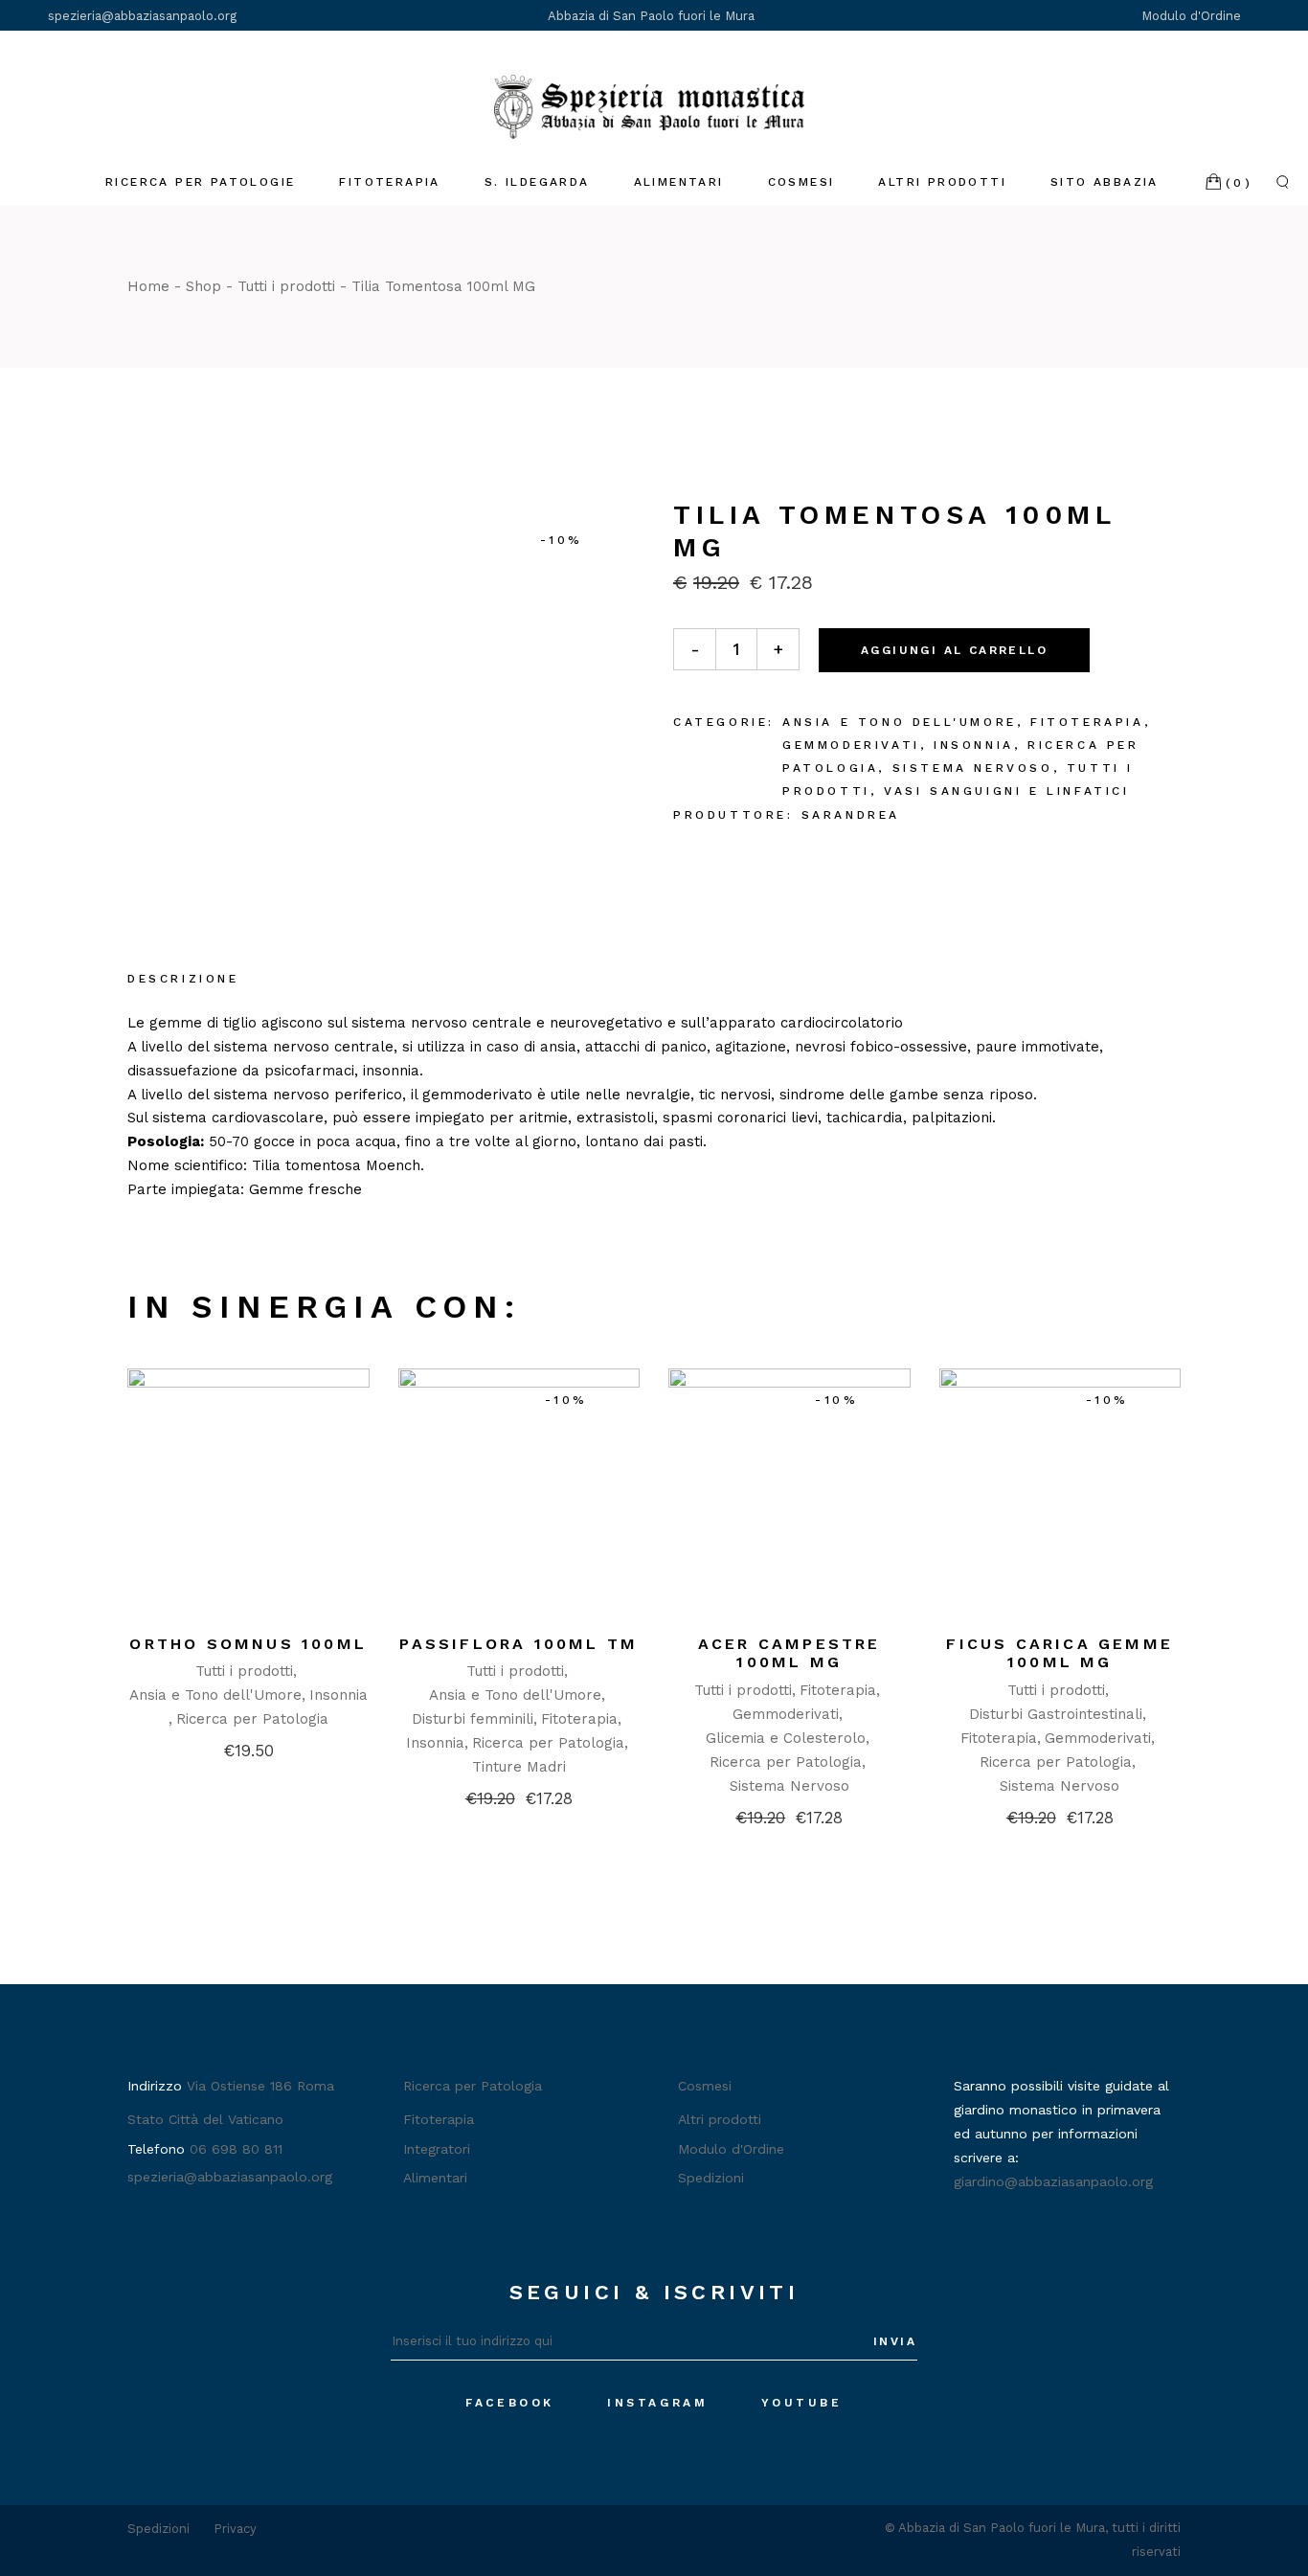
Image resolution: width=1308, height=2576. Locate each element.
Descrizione (183, 979)
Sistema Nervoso (973, 768)
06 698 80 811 (236, 2149)
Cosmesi (705, 2086)
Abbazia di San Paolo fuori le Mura (651, 16)
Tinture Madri (519, 1767)
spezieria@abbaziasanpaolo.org (142, 16)
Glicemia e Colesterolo (786, 1738)
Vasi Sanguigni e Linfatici (1007, 791)
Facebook (510, 2403)
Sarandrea (851, 815)
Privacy (235, 2529)
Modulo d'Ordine (1193, 16)
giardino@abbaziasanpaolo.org (1053, 2181)
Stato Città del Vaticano (205, 2119)
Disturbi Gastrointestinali (1056, 1714)
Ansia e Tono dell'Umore (900, 722)
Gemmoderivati (851, 745)
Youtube (802, 2403)
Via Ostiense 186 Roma (260, 2086)
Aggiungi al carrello (954, 650)
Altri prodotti (720, 2119)
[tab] (183, 981)
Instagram (657, 2403)
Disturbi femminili (473, 1719)
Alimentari (435, 2178)
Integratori (437, 2149)
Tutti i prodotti (244, 1671)
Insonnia (974, 745)
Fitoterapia (1087, 722)
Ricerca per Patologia (252, 1719)
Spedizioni (711, 2178)
